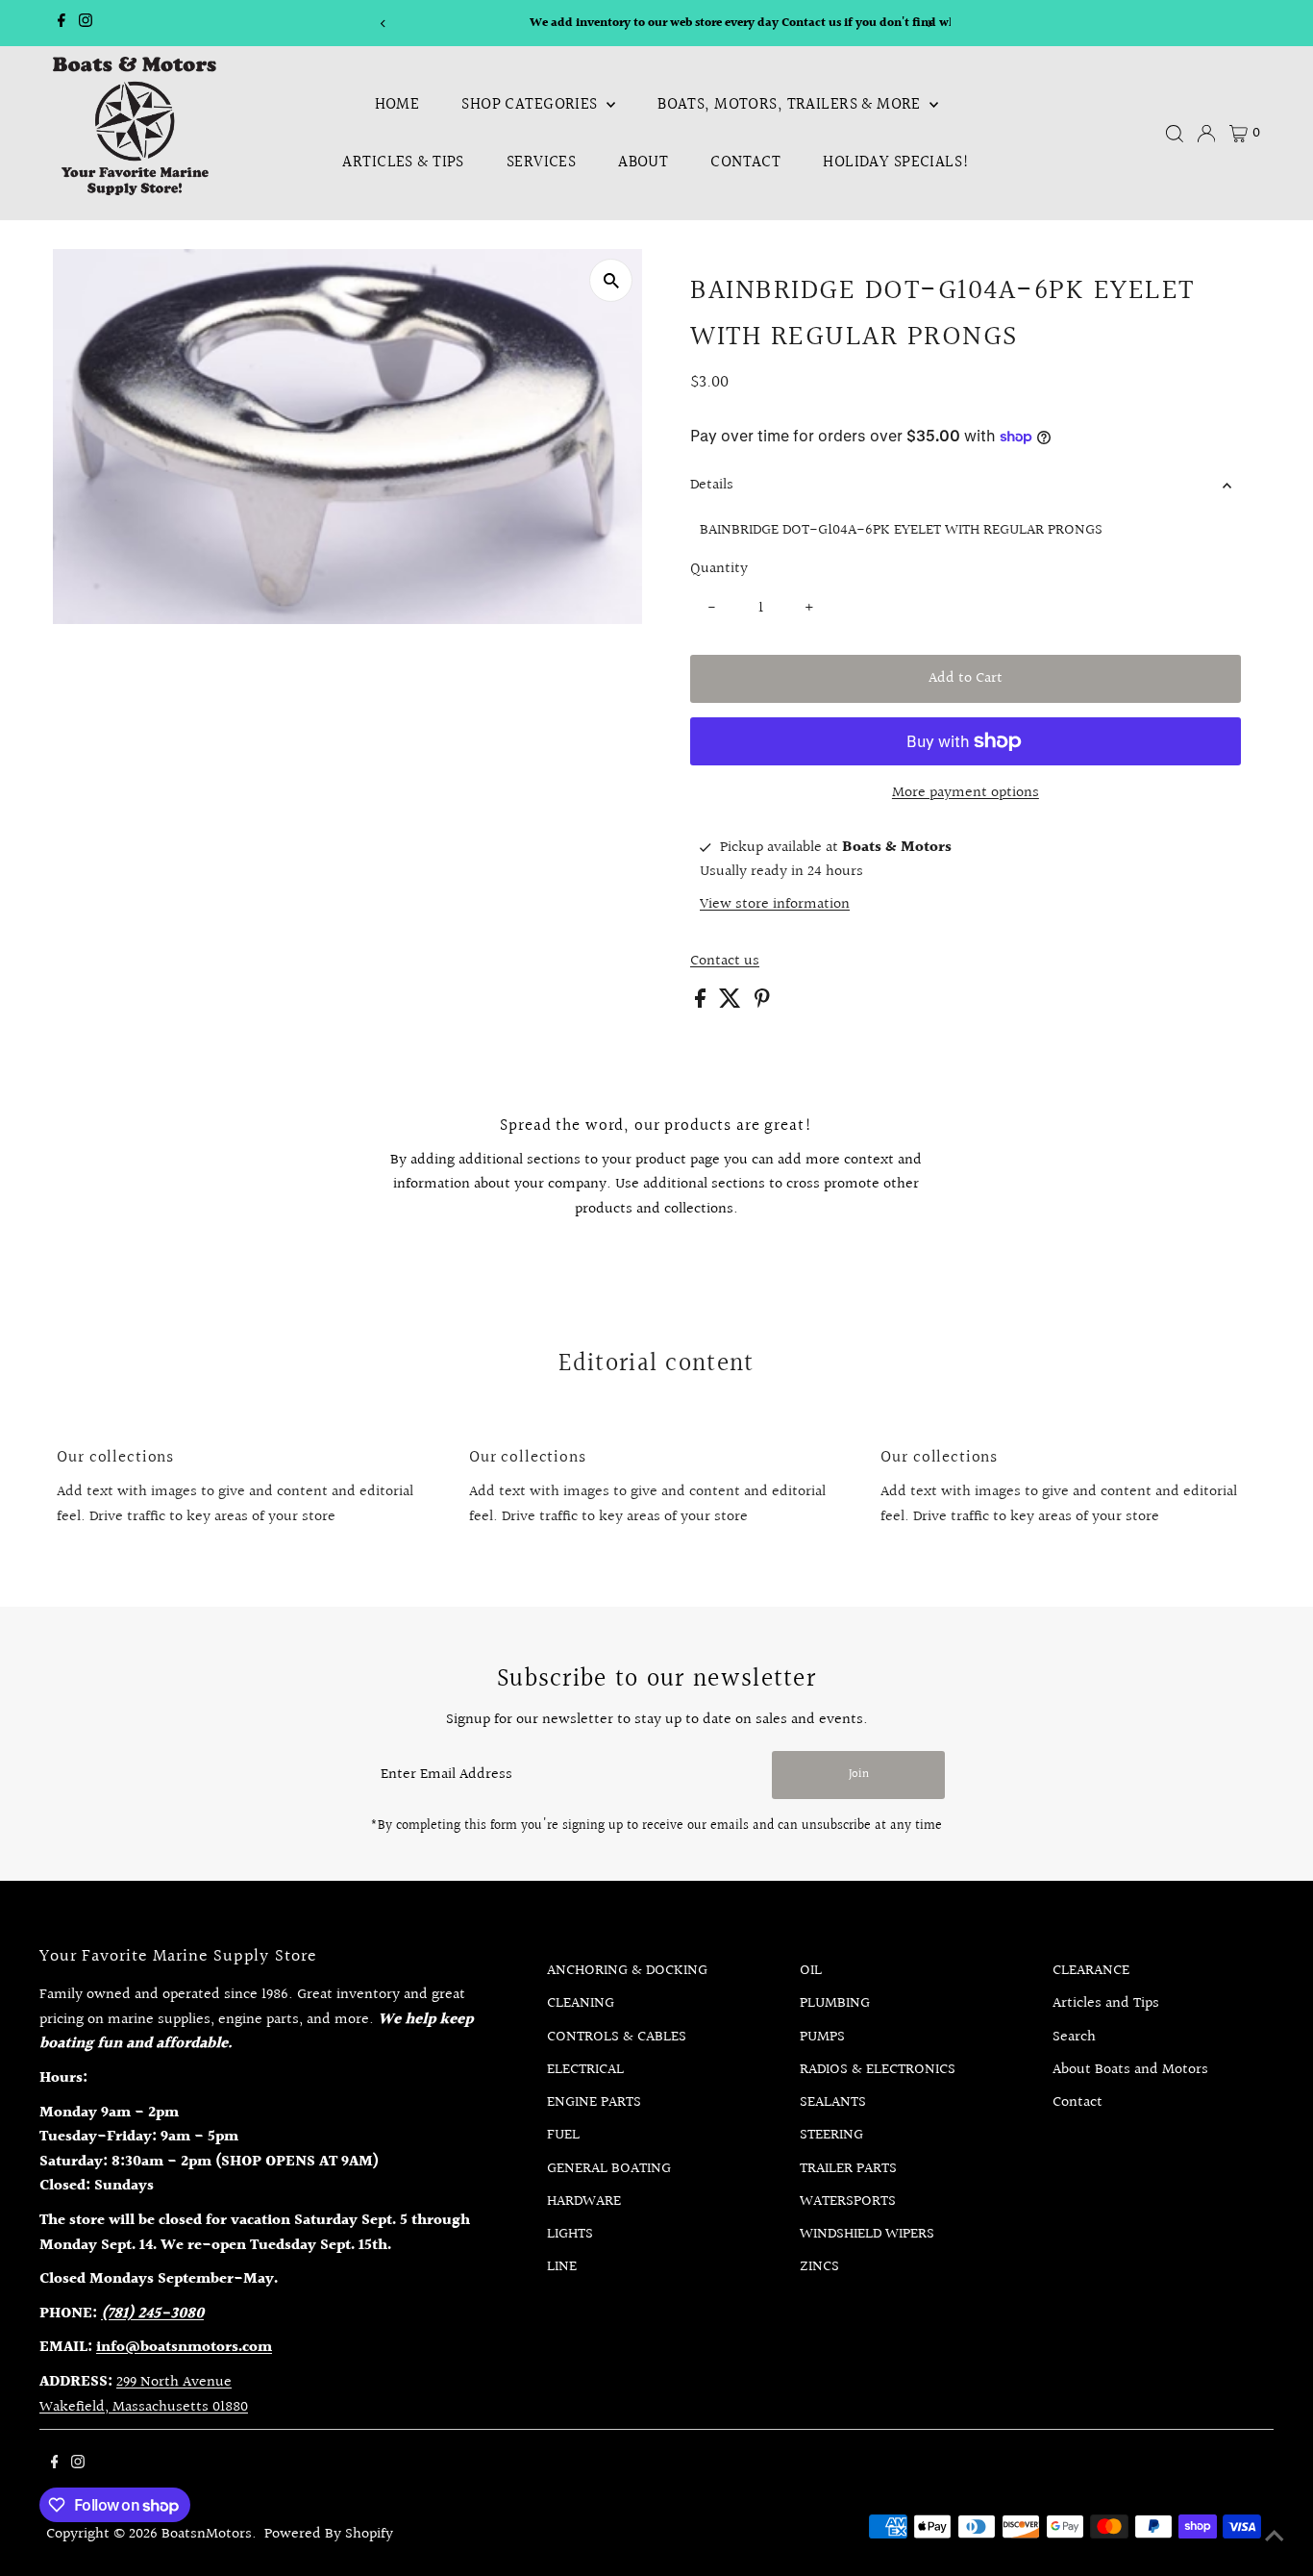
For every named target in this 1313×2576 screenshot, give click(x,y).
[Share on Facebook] (702, 1003)
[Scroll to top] (1275, 2538)
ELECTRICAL (585, 2070)
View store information (775, 905)
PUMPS (822, 2037)
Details (712, 485)
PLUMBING (835, 2003)
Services (541, 162)
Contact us (725, 962)
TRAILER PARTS (848, 2169)
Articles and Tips (1106, 2003)
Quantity (719, 569)
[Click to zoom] (611, 280)
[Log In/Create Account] (1206, 134)
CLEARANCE (1091, 1971)
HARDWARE (584, 2201)
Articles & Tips (403, 162)
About (643, 162)
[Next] (929, 24)
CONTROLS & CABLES (617, 2037)
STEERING (831, 2135)
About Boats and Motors (1130, 2070)
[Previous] (384, 24)
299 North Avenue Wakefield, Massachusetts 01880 (144, 2395)
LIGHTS (570, 2234)
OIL (811, 1971)
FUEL (563, 2135)
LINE (562, 2267)
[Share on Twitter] (732, 1003)
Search (1074, 2037)
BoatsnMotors (207, 2534)
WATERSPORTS (848, 2201)
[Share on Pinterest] (762, 1003)
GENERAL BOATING (609, 2169)
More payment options (966, 793)
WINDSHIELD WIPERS (867, 2234)
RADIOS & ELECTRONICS (878, 2070)
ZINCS (819, 2267)
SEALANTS (833, 2102)
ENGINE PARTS (594, 2102)
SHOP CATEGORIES (532, 104)
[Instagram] (86, 23)
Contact (745, 162)
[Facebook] (62, 23)
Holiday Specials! (896, 162)
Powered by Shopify (329, 2534)
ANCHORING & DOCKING (627, 1971)
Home (397, 104)
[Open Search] (1175, 134)
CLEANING (581, 2003)
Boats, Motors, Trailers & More (791, 104)
